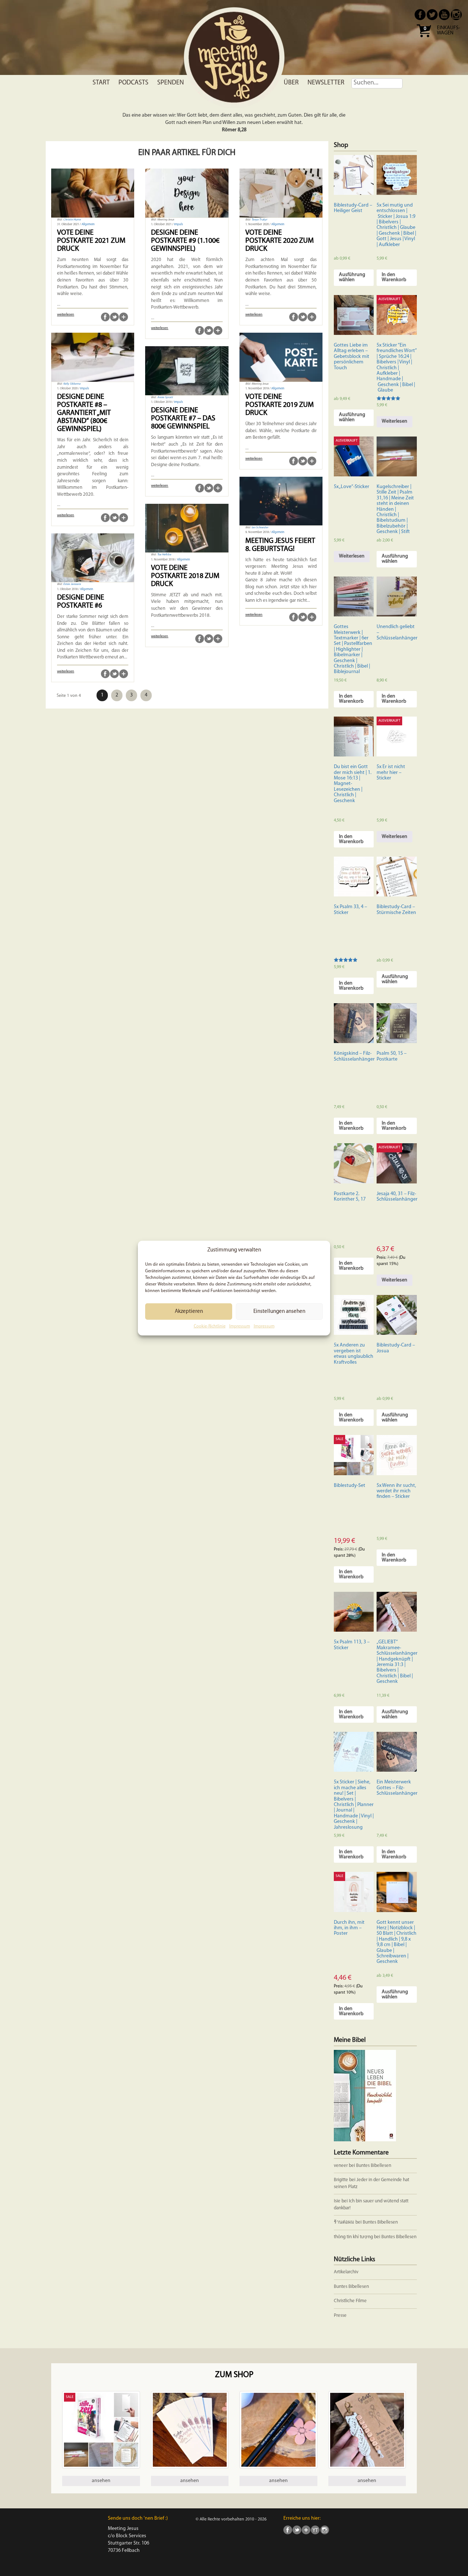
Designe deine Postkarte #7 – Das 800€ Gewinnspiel (183, 419)
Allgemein (88, 224)
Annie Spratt (165, 397)
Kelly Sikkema (72, 384)
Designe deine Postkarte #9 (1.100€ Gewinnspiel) (185, 241)
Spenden (171, 83)
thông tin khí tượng (353, 2237)
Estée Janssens (72, 584)
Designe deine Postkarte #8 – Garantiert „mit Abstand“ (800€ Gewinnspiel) (84, 413)
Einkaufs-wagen (448, 31)
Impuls (178, 224)
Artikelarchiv (346, 2272)
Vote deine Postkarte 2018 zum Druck (185, 576)
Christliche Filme (350, 2301)
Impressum (240, 1326)
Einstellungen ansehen (279, 1312)
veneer (341, 2166)
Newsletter (326, 83)
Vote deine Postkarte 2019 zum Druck (280, 405)
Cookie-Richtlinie (210, 1326)
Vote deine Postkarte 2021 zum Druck (91, 241)
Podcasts (133, 83)
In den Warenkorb (394, 277)
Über (291, 83)
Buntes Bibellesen (374, 2166)
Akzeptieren (189, 1312)
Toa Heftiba (164, 555)
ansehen (101, 2481)
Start (101, 83)
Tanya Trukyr (259, 220)
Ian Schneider (260, 528)
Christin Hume (72, 220)
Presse (340, 2316)
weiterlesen (66, 315)
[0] (424, 40)
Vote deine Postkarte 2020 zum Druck (280, 241)
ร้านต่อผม (344, 2222)
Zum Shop (234, 2375)
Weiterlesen (395, 421)
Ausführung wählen (352, 277)
